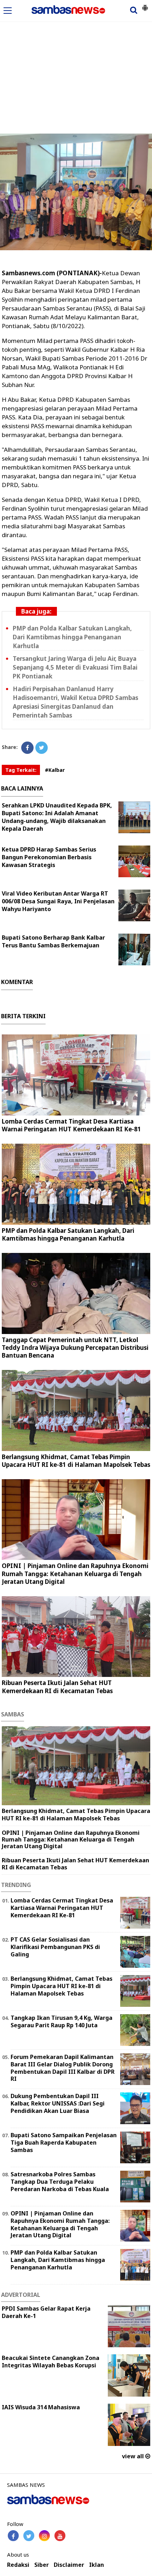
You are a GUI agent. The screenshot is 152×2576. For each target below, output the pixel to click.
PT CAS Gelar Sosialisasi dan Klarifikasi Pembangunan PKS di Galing (55, 1947)
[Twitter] (42, 748)
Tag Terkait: (21, 770)
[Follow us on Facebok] (13, 2536)
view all (134, 2456)
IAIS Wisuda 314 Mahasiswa (41, 2407)
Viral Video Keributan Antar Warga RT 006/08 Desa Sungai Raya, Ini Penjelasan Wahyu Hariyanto (58, 901)
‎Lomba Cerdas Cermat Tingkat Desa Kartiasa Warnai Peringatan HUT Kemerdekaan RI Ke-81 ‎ (72, 1125)
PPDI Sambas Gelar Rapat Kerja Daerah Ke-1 (46, 2312)
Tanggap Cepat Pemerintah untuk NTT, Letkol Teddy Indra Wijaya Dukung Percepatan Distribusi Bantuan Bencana (75, 1348)
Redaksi (18, 2565)
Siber (42, 2565)
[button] (145, 5)
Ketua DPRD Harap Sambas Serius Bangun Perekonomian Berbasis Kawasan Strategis (49, 857)
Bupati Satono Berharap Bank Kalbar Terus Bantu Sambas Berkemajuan (53, 941)
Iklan (97, 2565)
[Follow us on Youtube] (60, 2536)
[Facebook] (27, 748)
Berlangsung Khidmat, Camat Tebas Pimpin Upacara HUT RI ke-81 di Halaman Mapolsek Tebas (76, 1461)
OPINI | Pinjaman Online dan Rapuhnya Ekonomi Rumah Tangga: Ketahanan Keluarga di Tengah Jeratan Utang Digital (75, 1573)
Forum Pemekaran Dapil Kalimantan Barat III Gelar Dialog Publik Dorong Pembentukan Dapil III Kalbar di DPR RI (63, 2068)
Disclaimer (69, 2565)
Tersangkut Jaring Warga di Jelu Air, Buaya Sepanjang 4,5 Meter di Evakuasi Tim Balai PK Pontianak (75, 667)
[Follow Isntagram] (44, 2536)
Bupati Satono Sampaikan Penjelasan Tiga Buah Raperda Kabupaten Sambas (64, 2142)
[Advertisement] (76, 54)
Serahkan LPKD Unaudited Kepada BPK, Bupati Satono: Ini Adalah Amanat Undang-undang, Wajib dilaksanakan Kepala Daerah (57, 817)
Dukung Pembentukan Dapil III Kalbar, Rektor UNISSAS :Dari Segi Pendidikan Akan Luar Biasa (58, 2103)
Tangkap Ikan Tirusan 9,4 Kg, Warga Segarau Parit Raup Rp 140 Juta (62, 2021)
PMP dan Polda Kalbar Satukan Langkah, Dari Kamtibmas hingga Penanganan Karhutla (72, 637)
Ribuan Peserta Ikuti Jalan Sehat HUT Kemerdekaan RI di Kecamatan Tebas (57, 1687)
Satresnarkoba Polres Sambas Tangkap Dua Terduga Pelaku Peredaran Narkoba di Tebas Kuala (60, 2182)
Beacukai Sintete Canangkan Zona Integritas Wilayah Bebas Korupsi (51, 2362)
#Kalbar (55, 770)
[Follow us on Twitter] (29, 2536)
